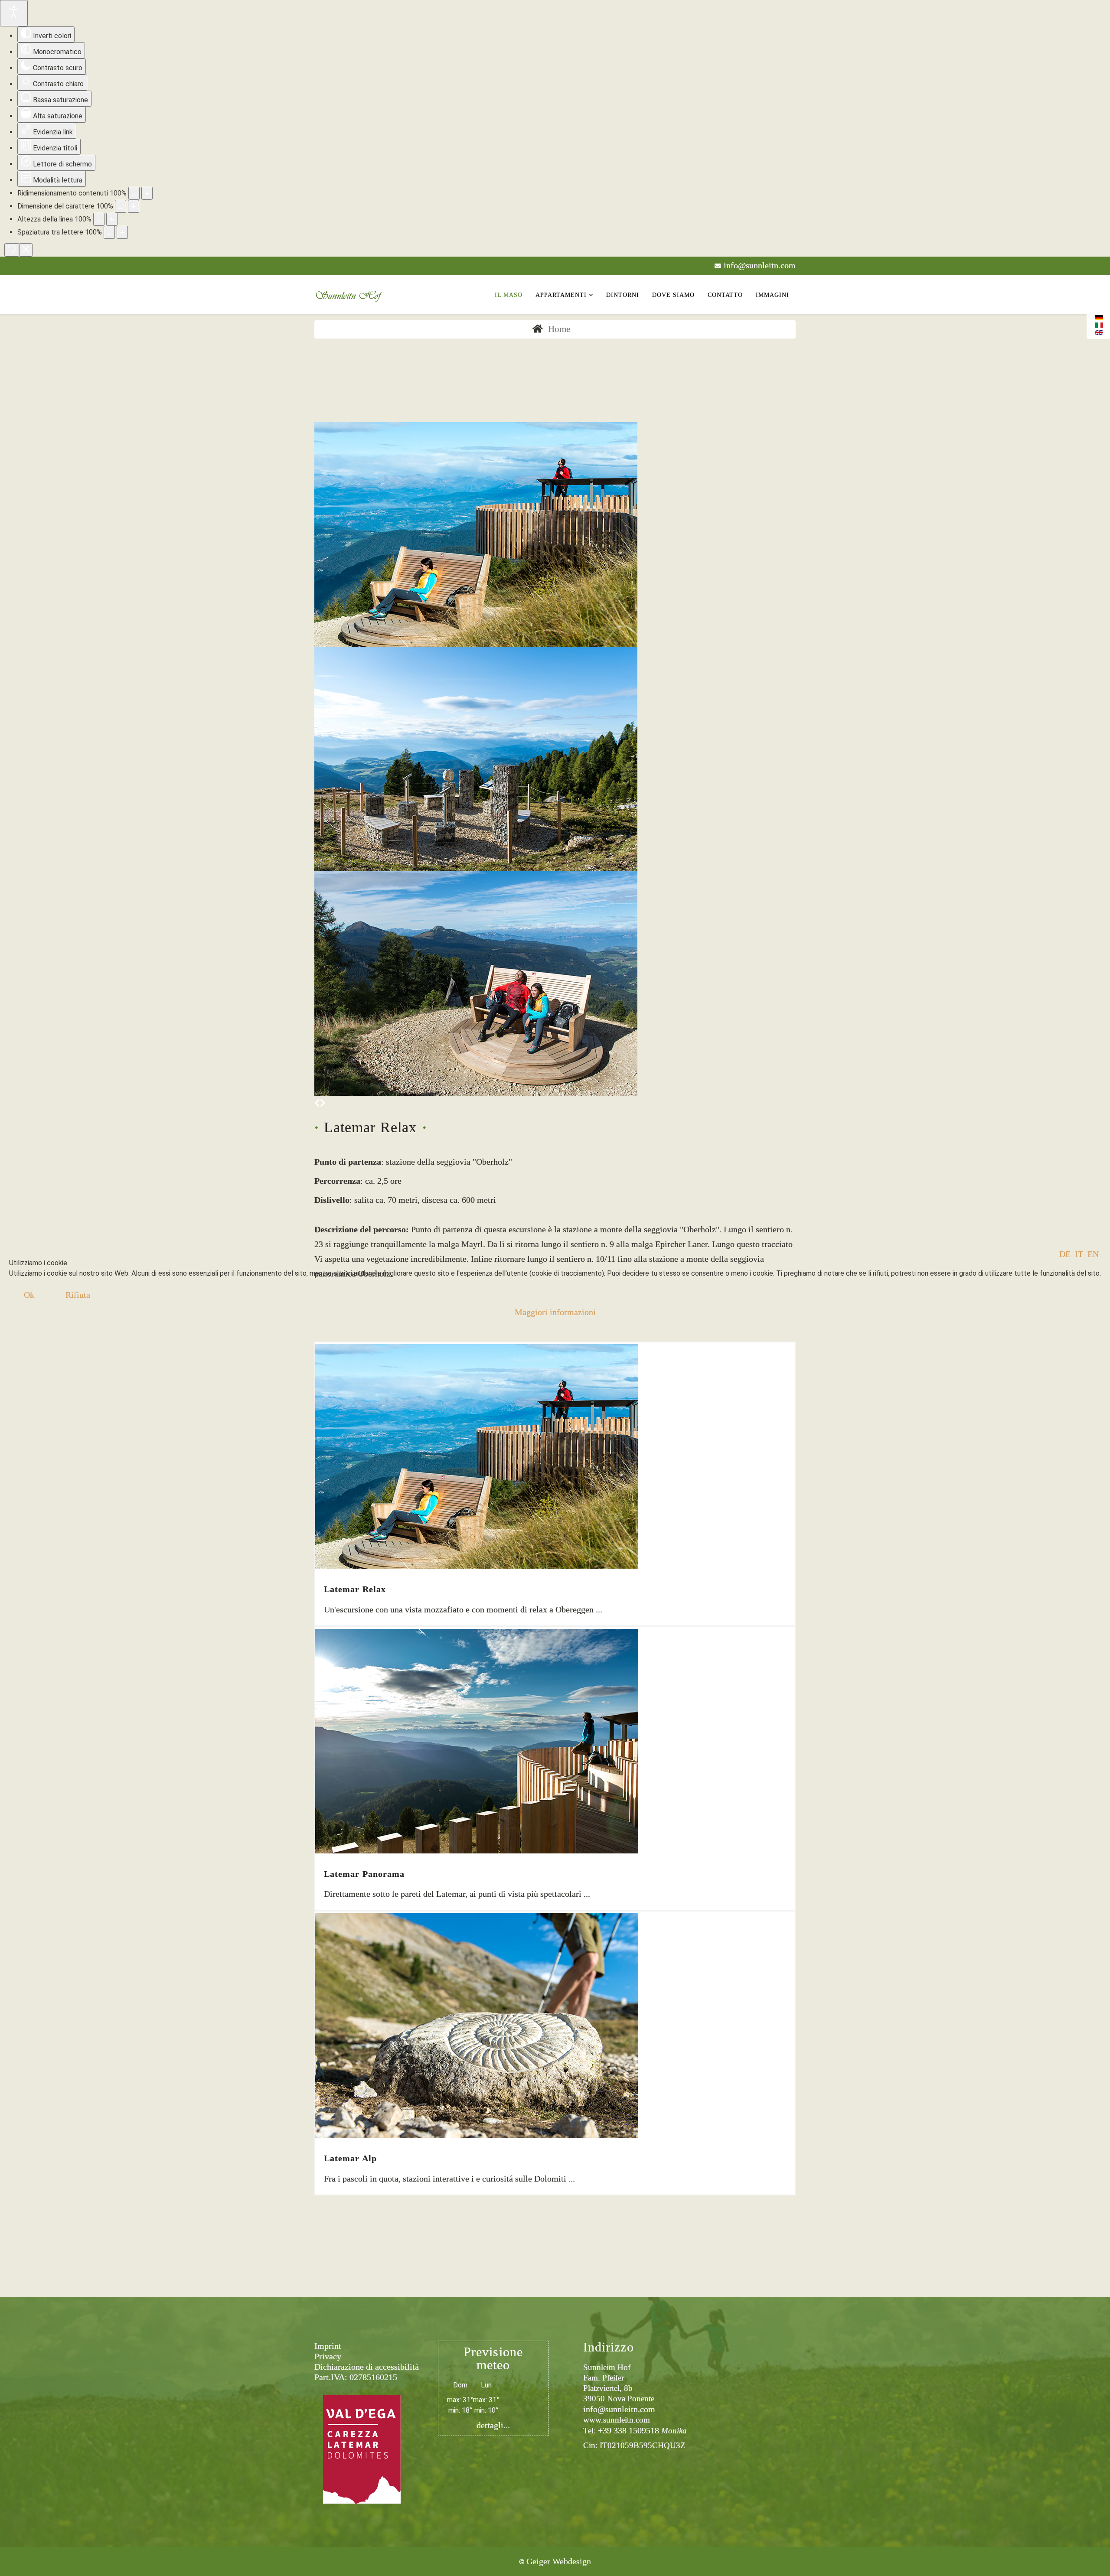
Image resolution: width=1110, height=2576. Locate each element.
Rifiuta (78, 1295)
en (1093, 1254)
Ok (29, 1295)
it (1079, 1254)
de (1065, 1254)
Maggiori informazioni (555, 1312)
